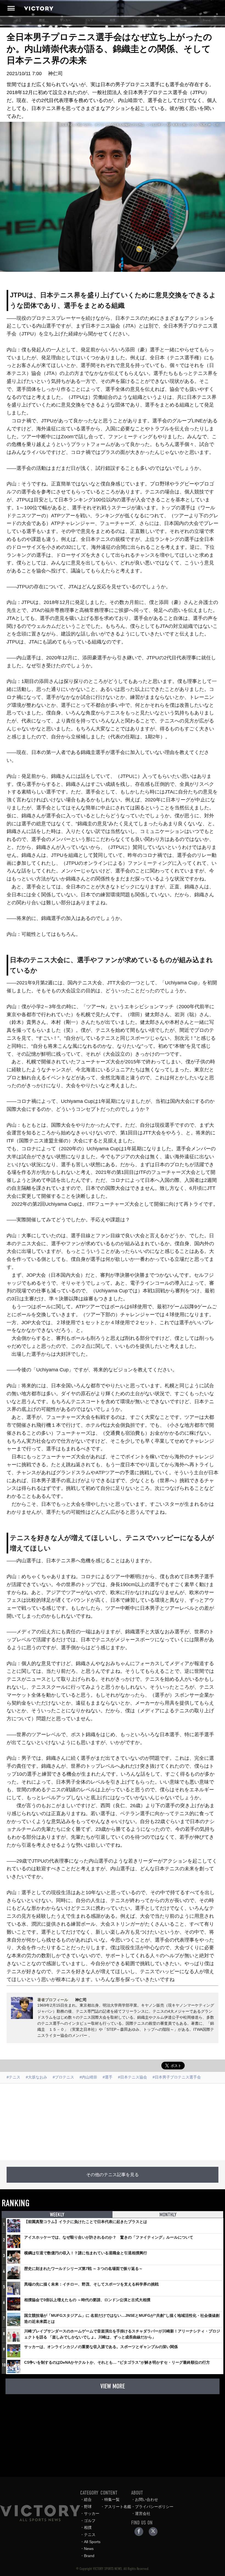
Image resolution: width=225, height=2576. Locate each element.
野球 (42, 20)
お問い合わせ (147, 2499)
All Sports (160, 20)
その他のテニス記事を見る (113, 2175)
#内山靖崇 (88, 2077)
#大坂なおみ (36, 2077)
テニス (136, 20)
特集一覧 (112, 2499)
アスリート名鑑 (118, 2507)
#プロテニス (63, 2077)
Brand (207, 20)
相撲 (113, 20)
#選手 (108, 2077)
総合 (18, 20)
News (183, 20)
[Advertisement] (113, 2122)
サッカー (65, 20)
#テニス (13, 2077)
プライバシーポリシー (154, 2507)
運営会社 (143, 2513)
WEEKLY (57, 2215)
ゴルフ (89, 20)
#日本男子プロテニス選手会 (177, 2077)
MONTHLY (168, 2215)
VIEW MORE (113, 2386)
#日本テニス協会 (133, 2077)
